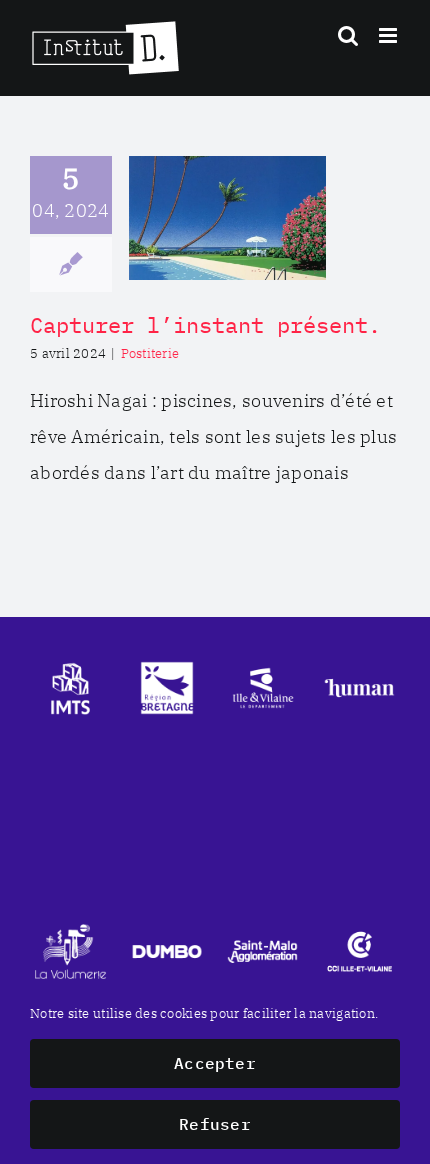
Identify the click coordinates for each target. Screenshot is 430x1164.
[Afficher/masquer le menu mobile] (389, 35)
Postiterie (150, 353)
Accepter (215, 1063)
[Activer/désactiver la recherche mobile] (348, 35)
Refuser (215, 1124)
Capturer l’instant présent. (205, 324)
